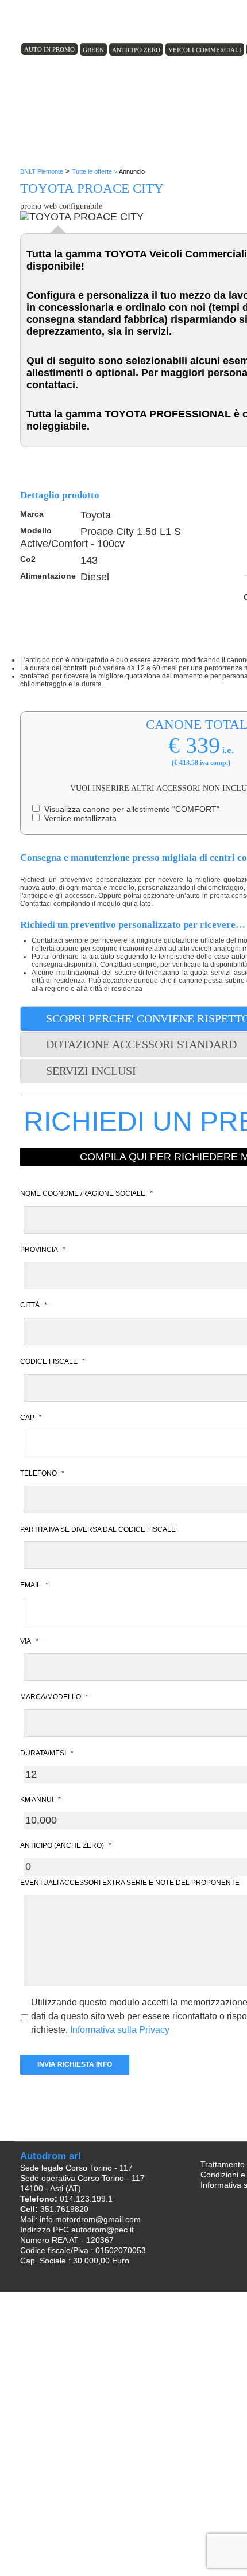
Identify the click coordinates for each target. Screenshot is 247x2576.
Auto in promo (49, 49)
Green (93, 50)
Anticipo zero (136, 50)
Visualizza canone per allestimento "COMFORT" (130, 809)
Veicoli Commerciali (205, 50)
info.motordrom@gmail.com (90, 2219)
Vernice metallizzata (78, 818)
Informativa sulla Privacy (120, 2030)
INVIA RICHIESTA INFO (75, 2064)
